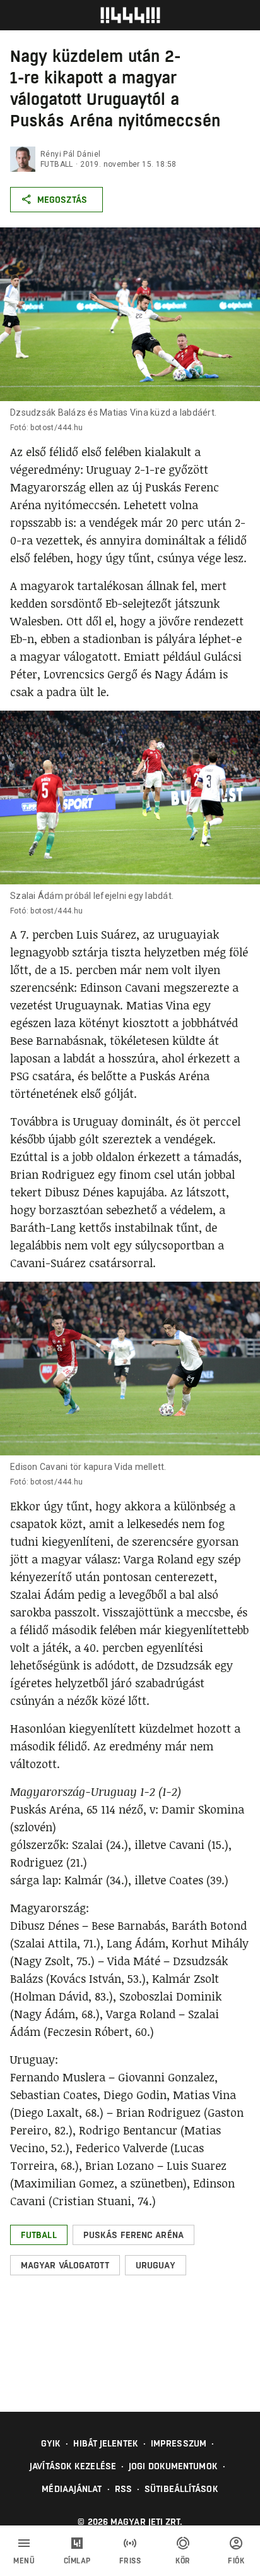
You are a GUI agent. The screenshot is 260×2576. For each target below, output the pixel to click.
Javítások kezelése (73, 2466)
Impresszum (179, 2443)
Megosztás (62, 200)
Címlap (77, 2561)
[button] (39, 2235)
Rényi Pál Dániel (70, 154)
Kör (183, 2561)
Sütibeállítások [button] (181, 2489)
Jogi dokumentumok (173, 2466)
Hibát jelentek (105, 2443)
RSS (123, 2489)
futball (57, 164)
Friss (130, 2561)
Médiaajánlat (72, 2489)
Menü (24, 2561)
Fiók (236, 2561)
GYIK (51, 2443)
